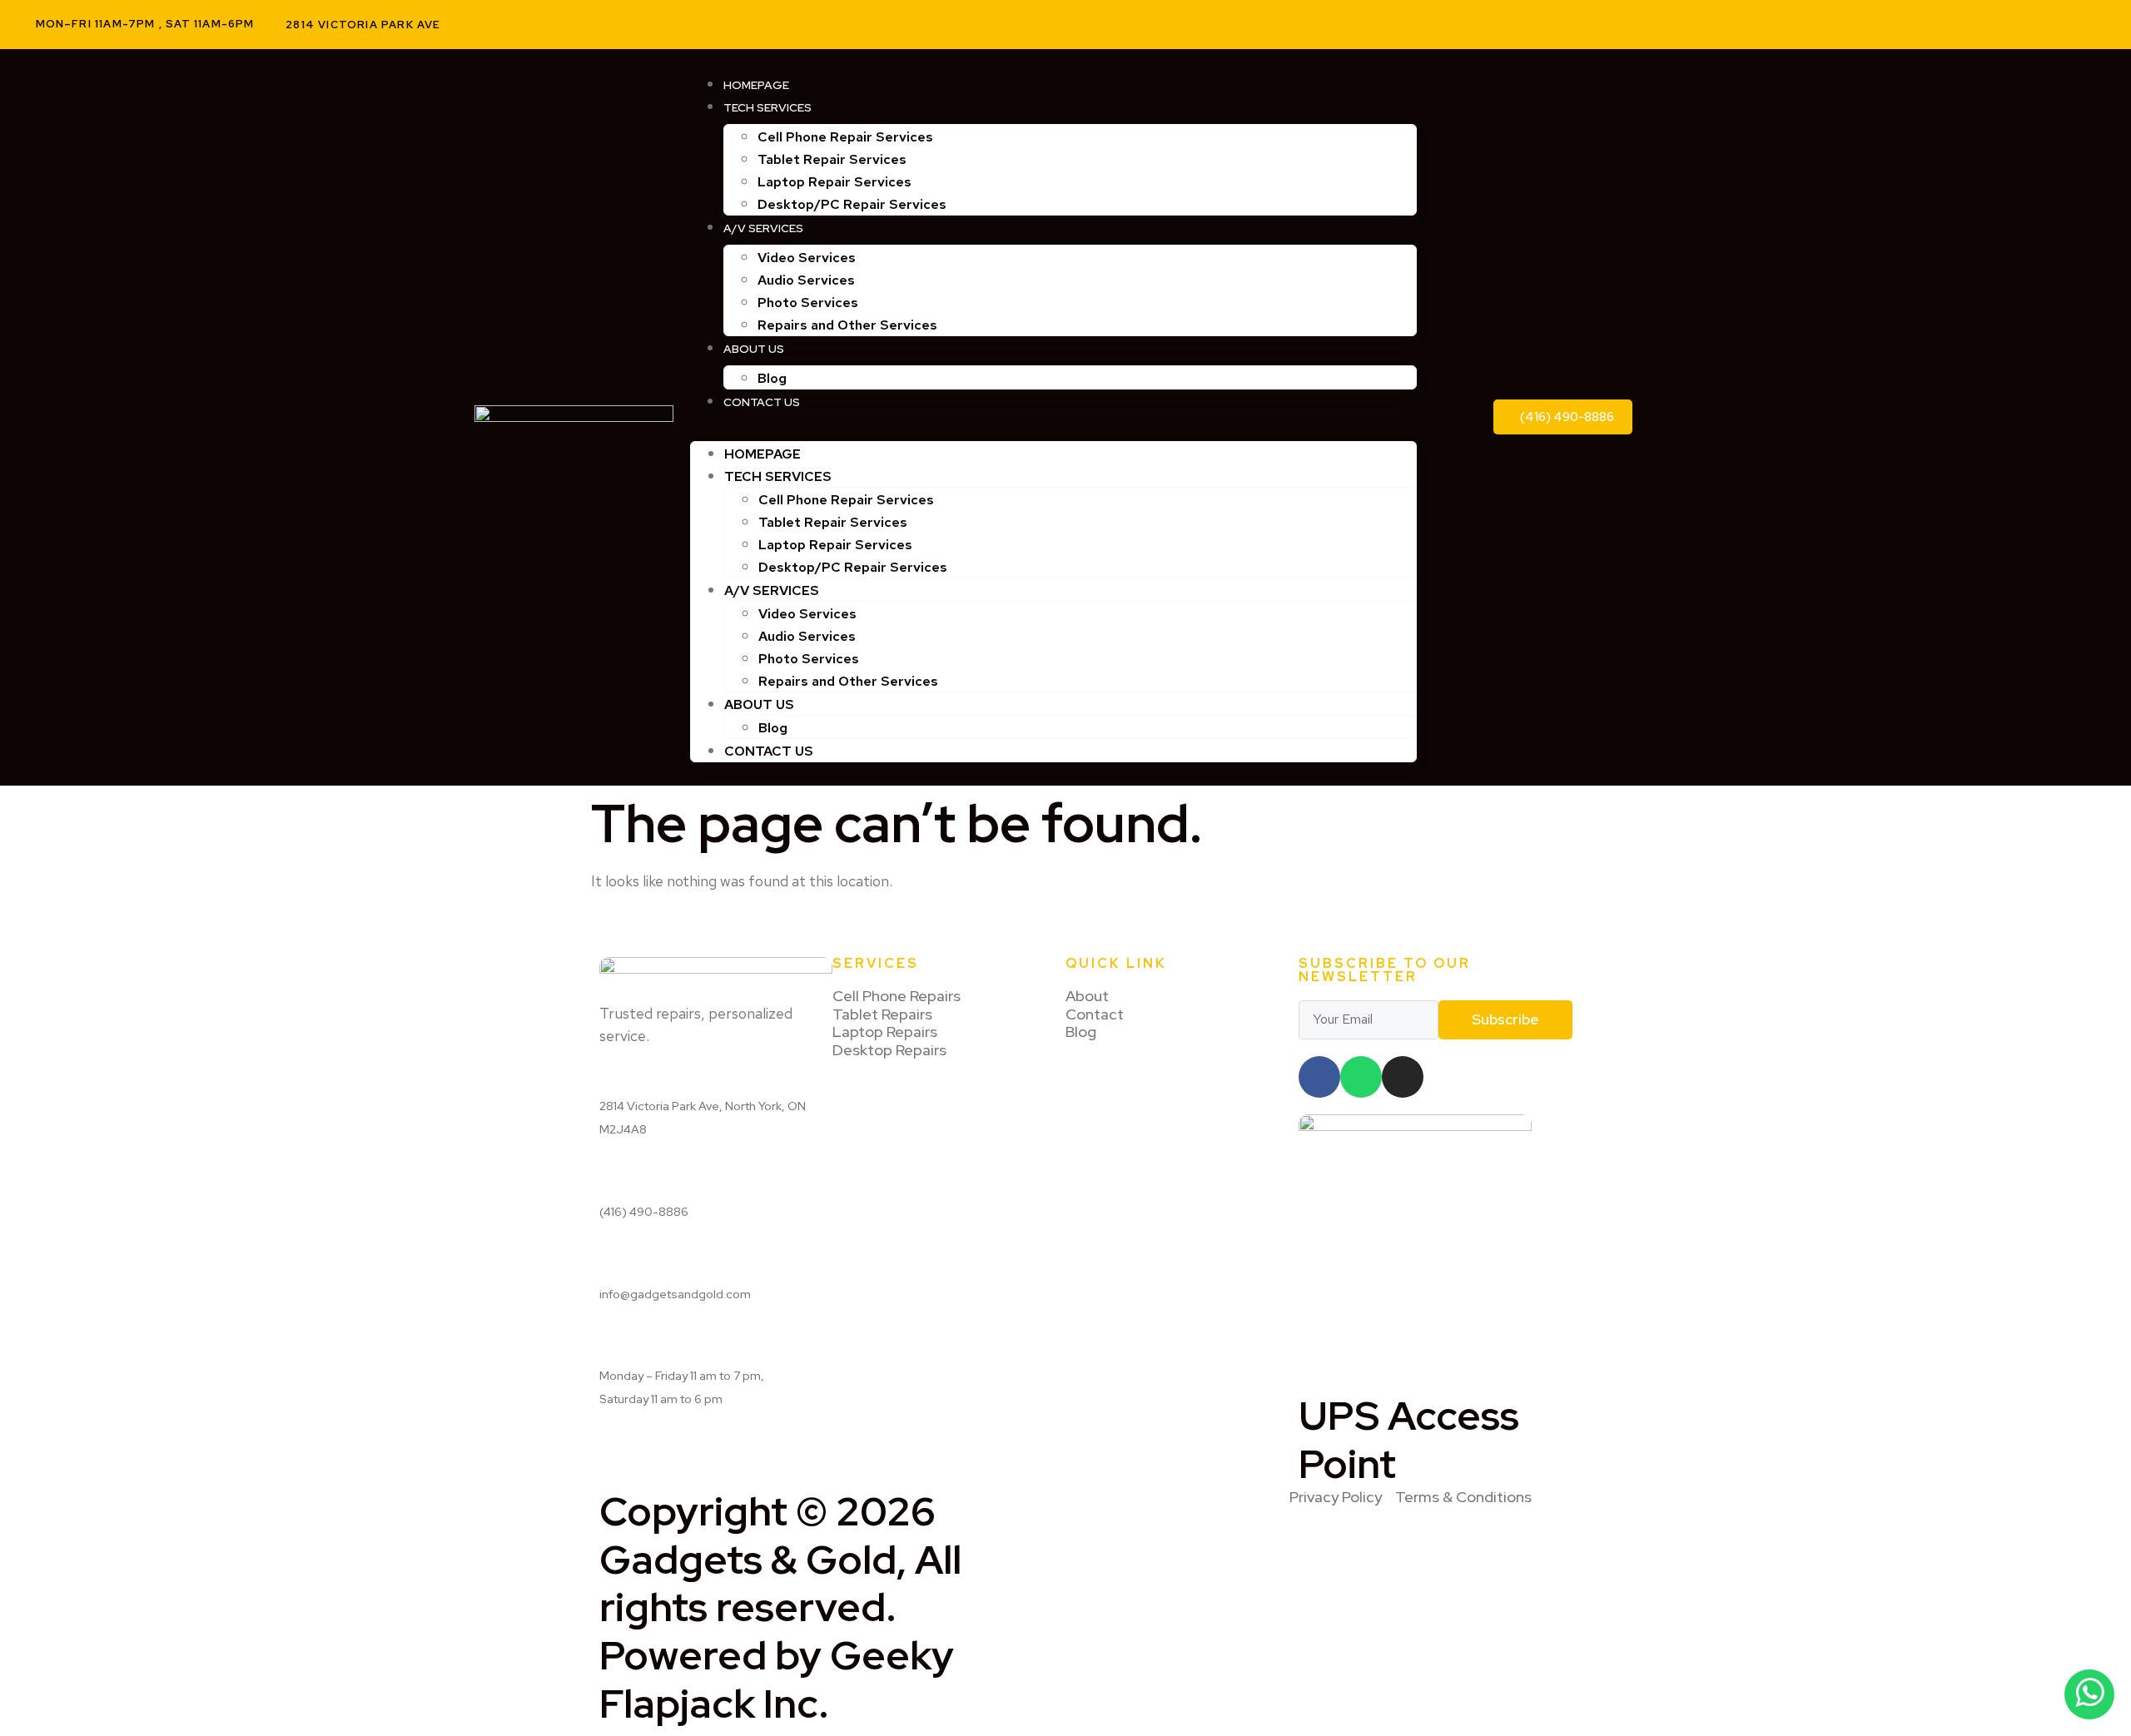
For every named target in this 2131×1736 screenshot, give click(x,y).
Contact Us (762, 402)
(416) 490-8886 (644, 1212)
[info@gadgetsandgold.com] (605, 1262)
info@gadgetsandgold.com (675, 1294)
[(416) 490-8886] (605, 1180)
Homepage (756, 85)
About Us (754, 349)
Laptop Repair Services (835, 182)
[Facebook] (2027, 24)
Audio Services (806, 280)
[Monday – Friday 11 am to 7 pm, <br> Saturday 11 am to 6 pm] (605, 1344)
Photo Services (808, 303)
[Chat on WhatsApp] (2089, 1694)
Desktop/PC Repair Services (852, 204)
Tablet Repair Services (832, 159)
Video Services (807, 258)
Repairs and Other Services (847, 325)
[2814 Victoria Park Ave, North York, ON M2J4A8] (605, 1074)
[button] (1053, 423)
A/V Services (763, 228)
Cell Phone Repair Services (845, 137)
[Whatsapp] (1361, 1077)
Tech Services (767, 107)
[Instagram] (2067, 24)
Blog (772, 378)
